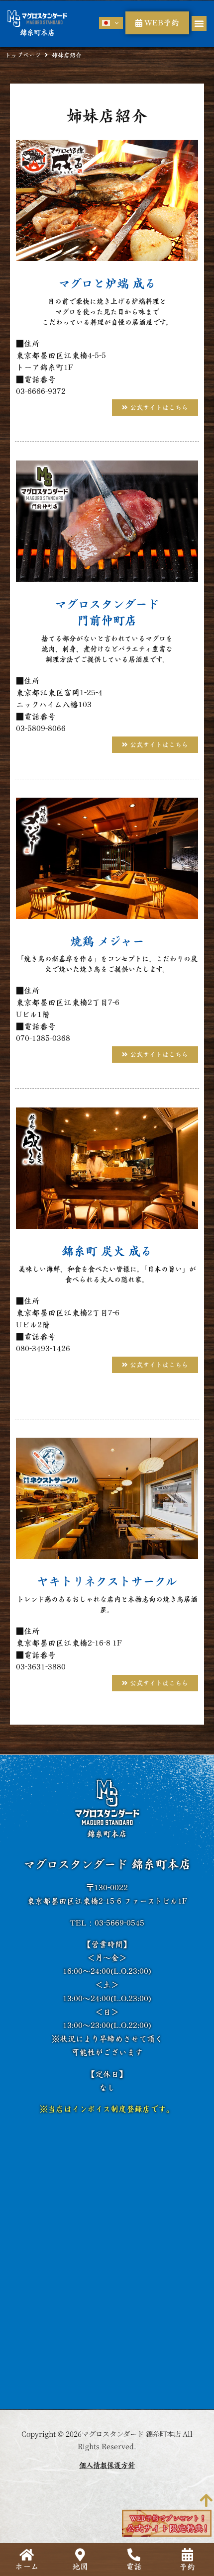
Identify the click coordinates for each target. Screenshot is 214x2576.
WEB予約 (161, 23)
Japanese (112, 23)
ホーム (27, 2567)
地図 (80, 2567)
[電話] (134, 2555)
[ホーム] (27, 2555)
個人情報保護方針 (107, 2465)
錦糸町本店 (37, 33)
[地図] (80, 2555)
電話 (134, 2567)
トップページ (23, 55)
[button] (199, 23)
